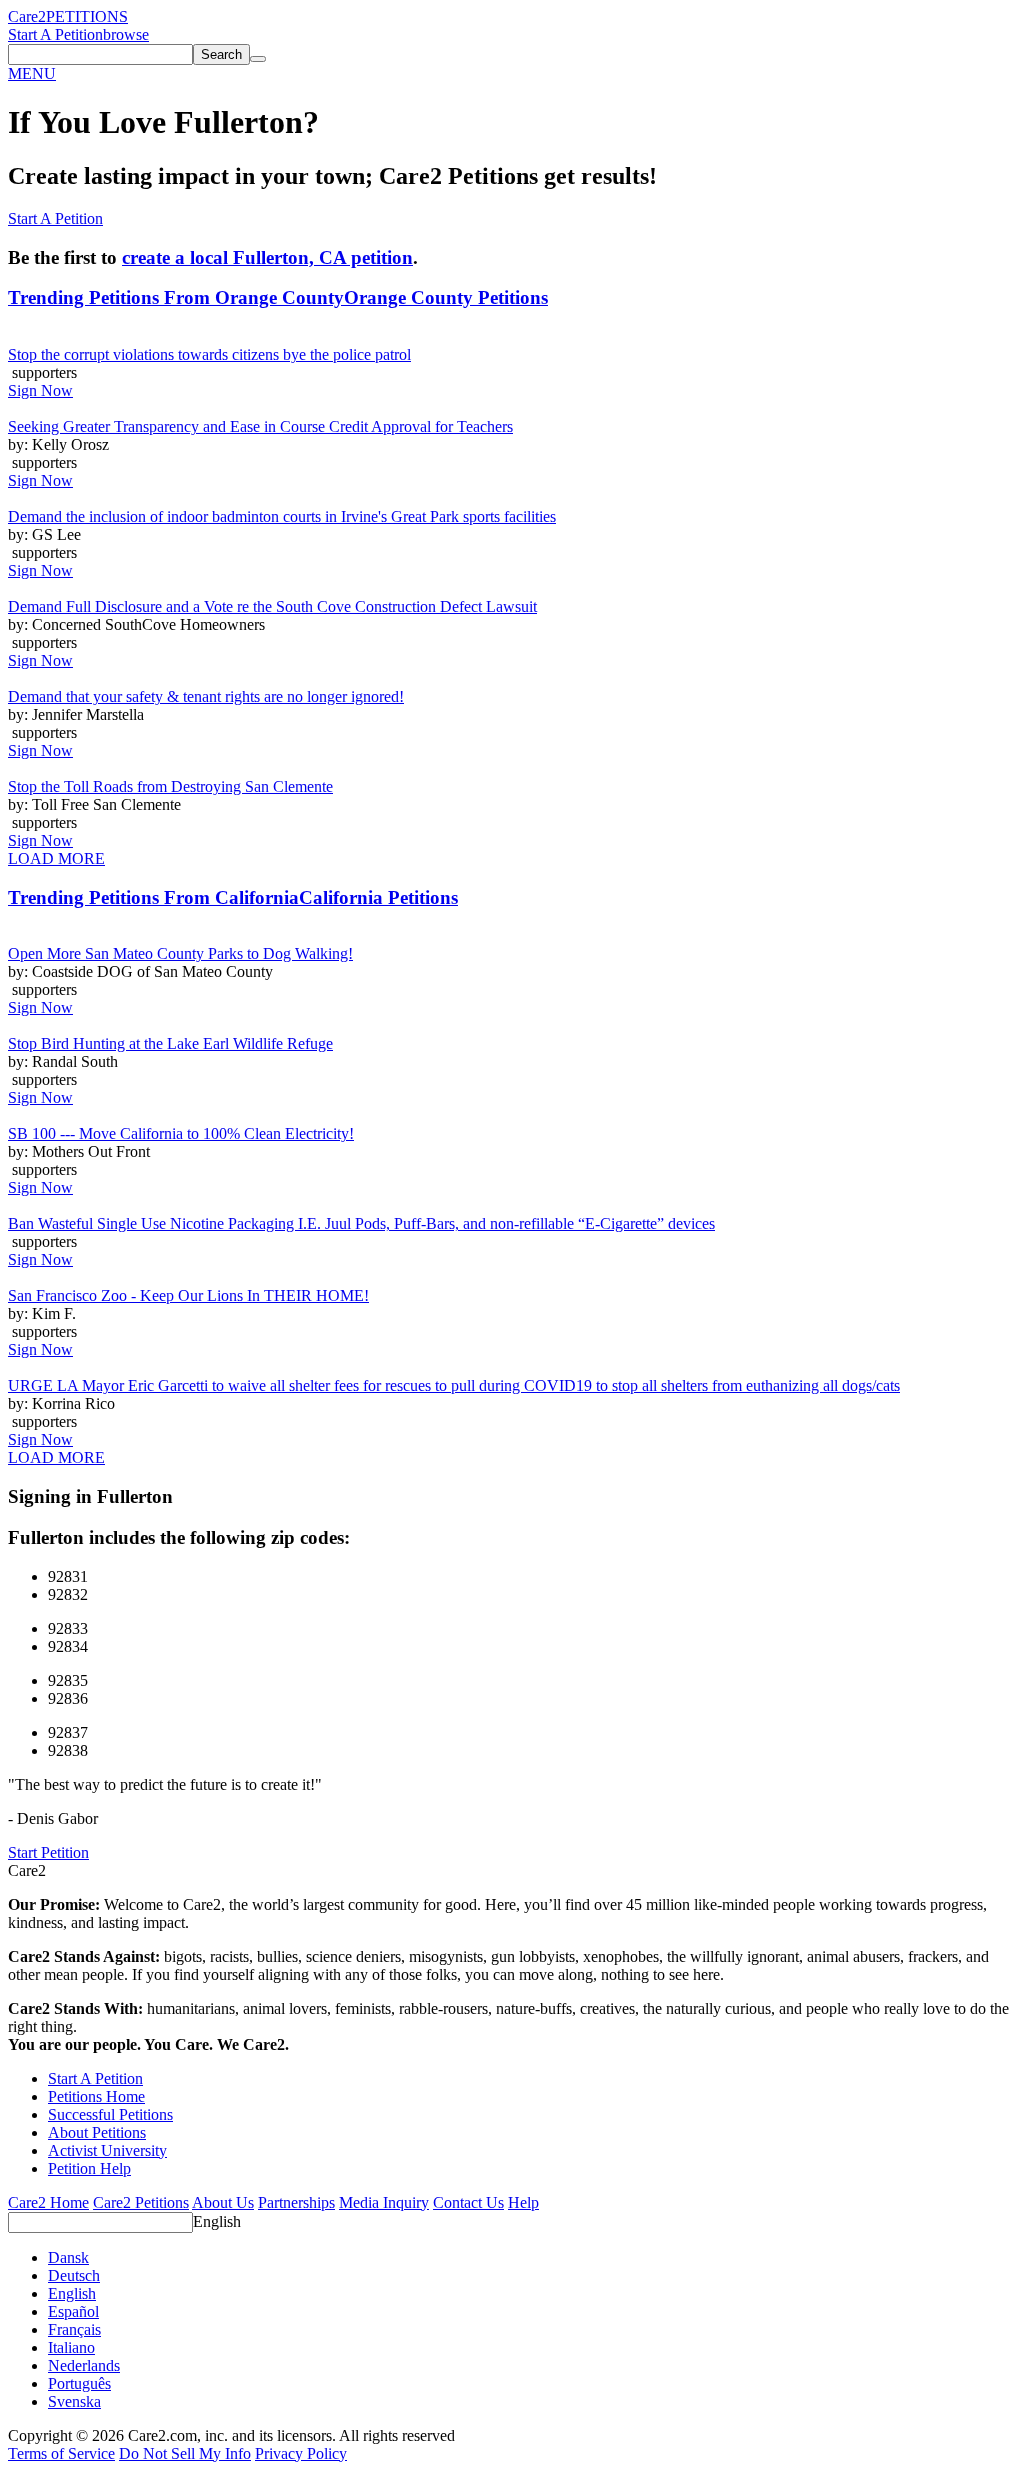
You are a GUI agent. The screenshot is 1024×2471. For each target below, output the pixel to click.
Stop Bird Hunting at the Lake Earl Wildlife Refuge (170, 1043)
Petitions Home (96, 2096)
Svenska (74, 2401)
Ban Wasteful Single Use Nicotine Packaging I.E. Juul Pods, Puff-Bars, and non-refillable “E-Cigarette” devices (361, 1223)
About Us (223, 2202)
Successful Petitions (110, 2114)
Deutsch (74, 2275)
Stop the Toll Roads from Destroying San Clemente (170, 786)
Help (523, 2202)
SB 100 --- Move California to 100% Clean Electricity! (181, 1133)
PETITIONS (87, 16)
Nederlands (84, 2365)
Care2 (27, 16)
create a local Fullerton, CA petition (267, 257)
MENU (32, 73)
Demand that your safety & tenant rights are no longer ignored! (206, 696)
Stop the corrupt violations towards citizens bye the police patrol (209, 354)
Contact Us (468, 2202)
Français (74, 2329)
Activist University (107, 2150)
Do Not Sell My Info (185, 2453)
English (217, 2221)
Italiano (71, 2347)
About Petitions (97, 2132)
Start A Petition (55, 34)
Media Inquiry (384, 2202)
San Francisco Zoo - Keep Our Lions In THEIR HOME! (188, 1295)
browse (126, 34)
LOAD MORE (56, 858)
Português (79, 2383)
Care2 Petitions (141, 2202)
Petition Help (89, 2168)
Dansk (68, 2257)
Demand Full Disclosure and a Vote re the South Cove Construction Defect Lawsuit (272, 606)
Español (73, 2311)
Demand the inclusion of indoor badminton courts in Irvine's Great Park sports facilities (282, 516)
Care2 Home (48, 2202)
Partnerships (296, 2202)
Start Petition (48, 1852)
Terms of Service (61, 2453)
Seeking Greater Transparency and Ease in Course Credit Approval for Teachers (260, 426)
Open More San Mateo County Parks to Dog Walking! (180, 953)
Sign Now (40, 390)
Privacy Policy (301, 2453)
